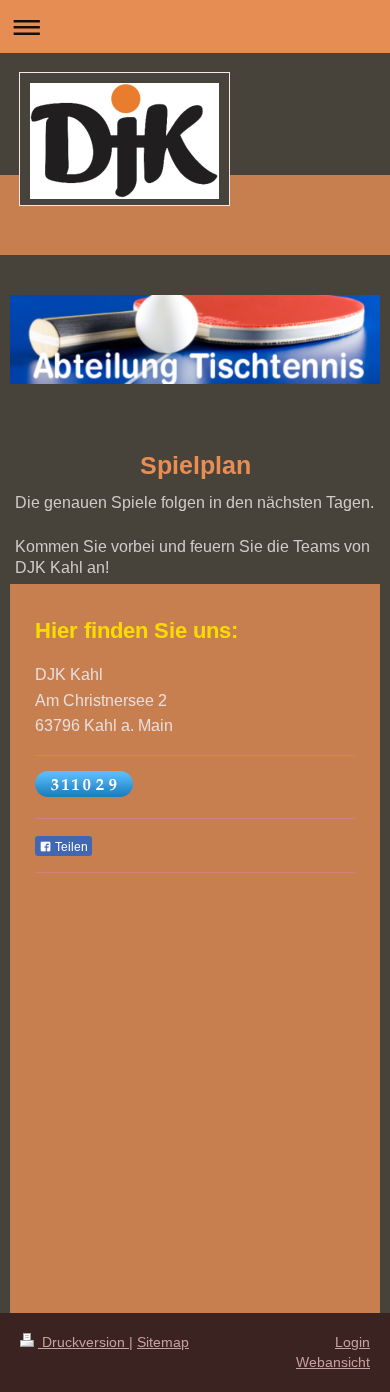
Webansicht (333, 1362)
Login (352, 1342)
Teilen (70, 847)
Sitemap (163, 1342)
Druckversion (83, 1342)
